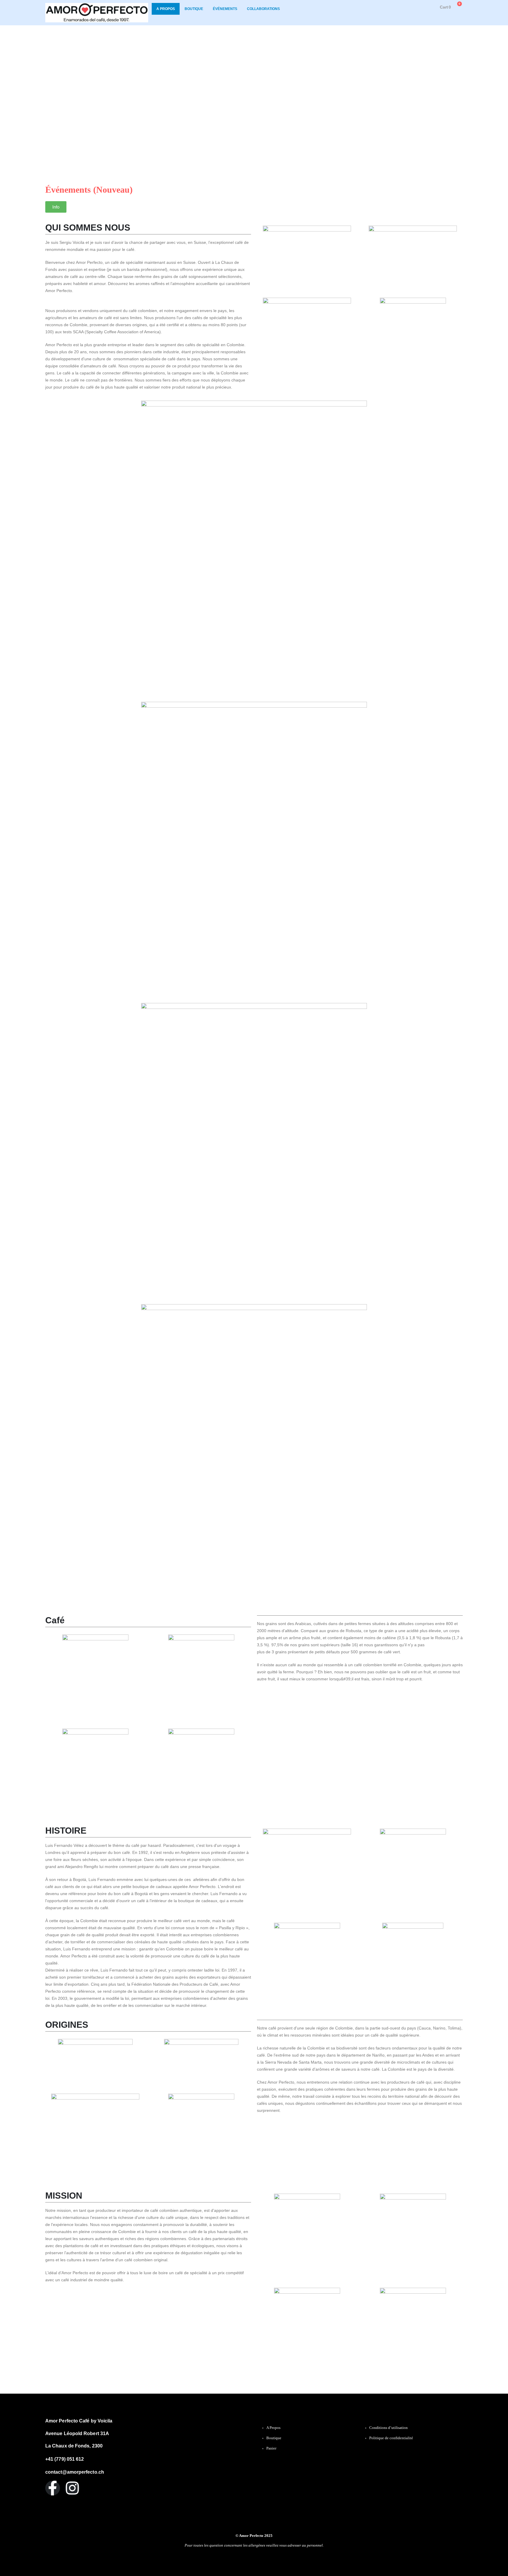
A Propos (166, 9)
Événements (225, 9)
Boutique (194, 9)
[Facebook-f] (53, 2488)
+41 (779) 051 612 (65, 2459)
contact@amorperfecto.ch (75, 2472)
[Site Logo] (97, 13)
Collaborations (263, 9)
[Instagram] (72, 2488)
